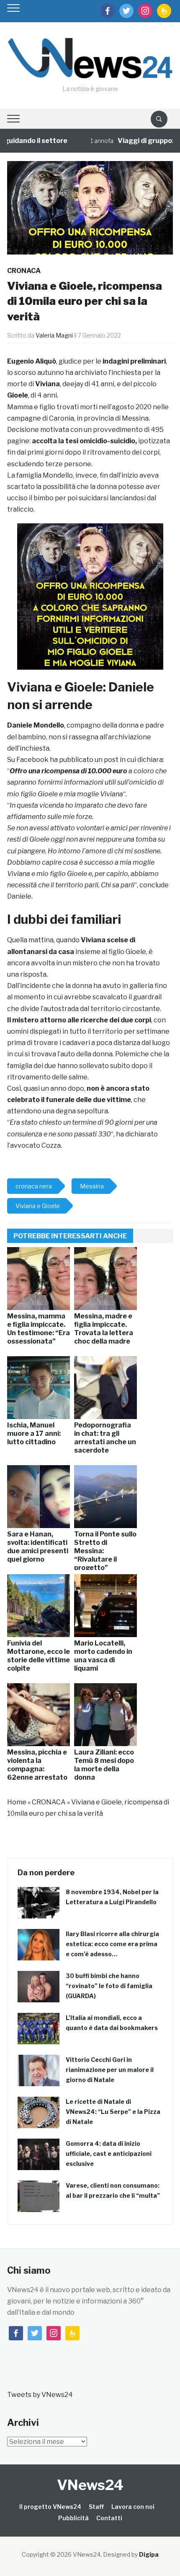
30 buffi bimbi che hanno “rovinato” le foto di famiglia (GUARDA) (109, 1986)
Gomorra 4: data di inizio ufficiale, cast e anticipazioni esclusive (109, 2154)
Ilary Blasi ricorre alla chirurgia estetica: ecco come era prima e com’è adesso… (112, 1944)
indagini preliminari (134, 361)
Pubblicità (73, 2518)
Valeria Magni (54, 335)
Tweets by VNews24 (40, 2395)
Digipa (149, 2554)
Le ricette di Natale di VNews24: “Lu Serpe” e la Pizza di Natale (113, 2112)
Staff (96, 2507)
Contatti (109, 2518)
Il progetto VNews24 (50, 2507)
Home (17, 1802)
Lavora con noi (133, 2507)
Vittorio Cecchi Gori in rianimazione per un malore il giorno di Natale (110, 2070)
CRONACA (24, 271)
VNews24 (90, 2485)
